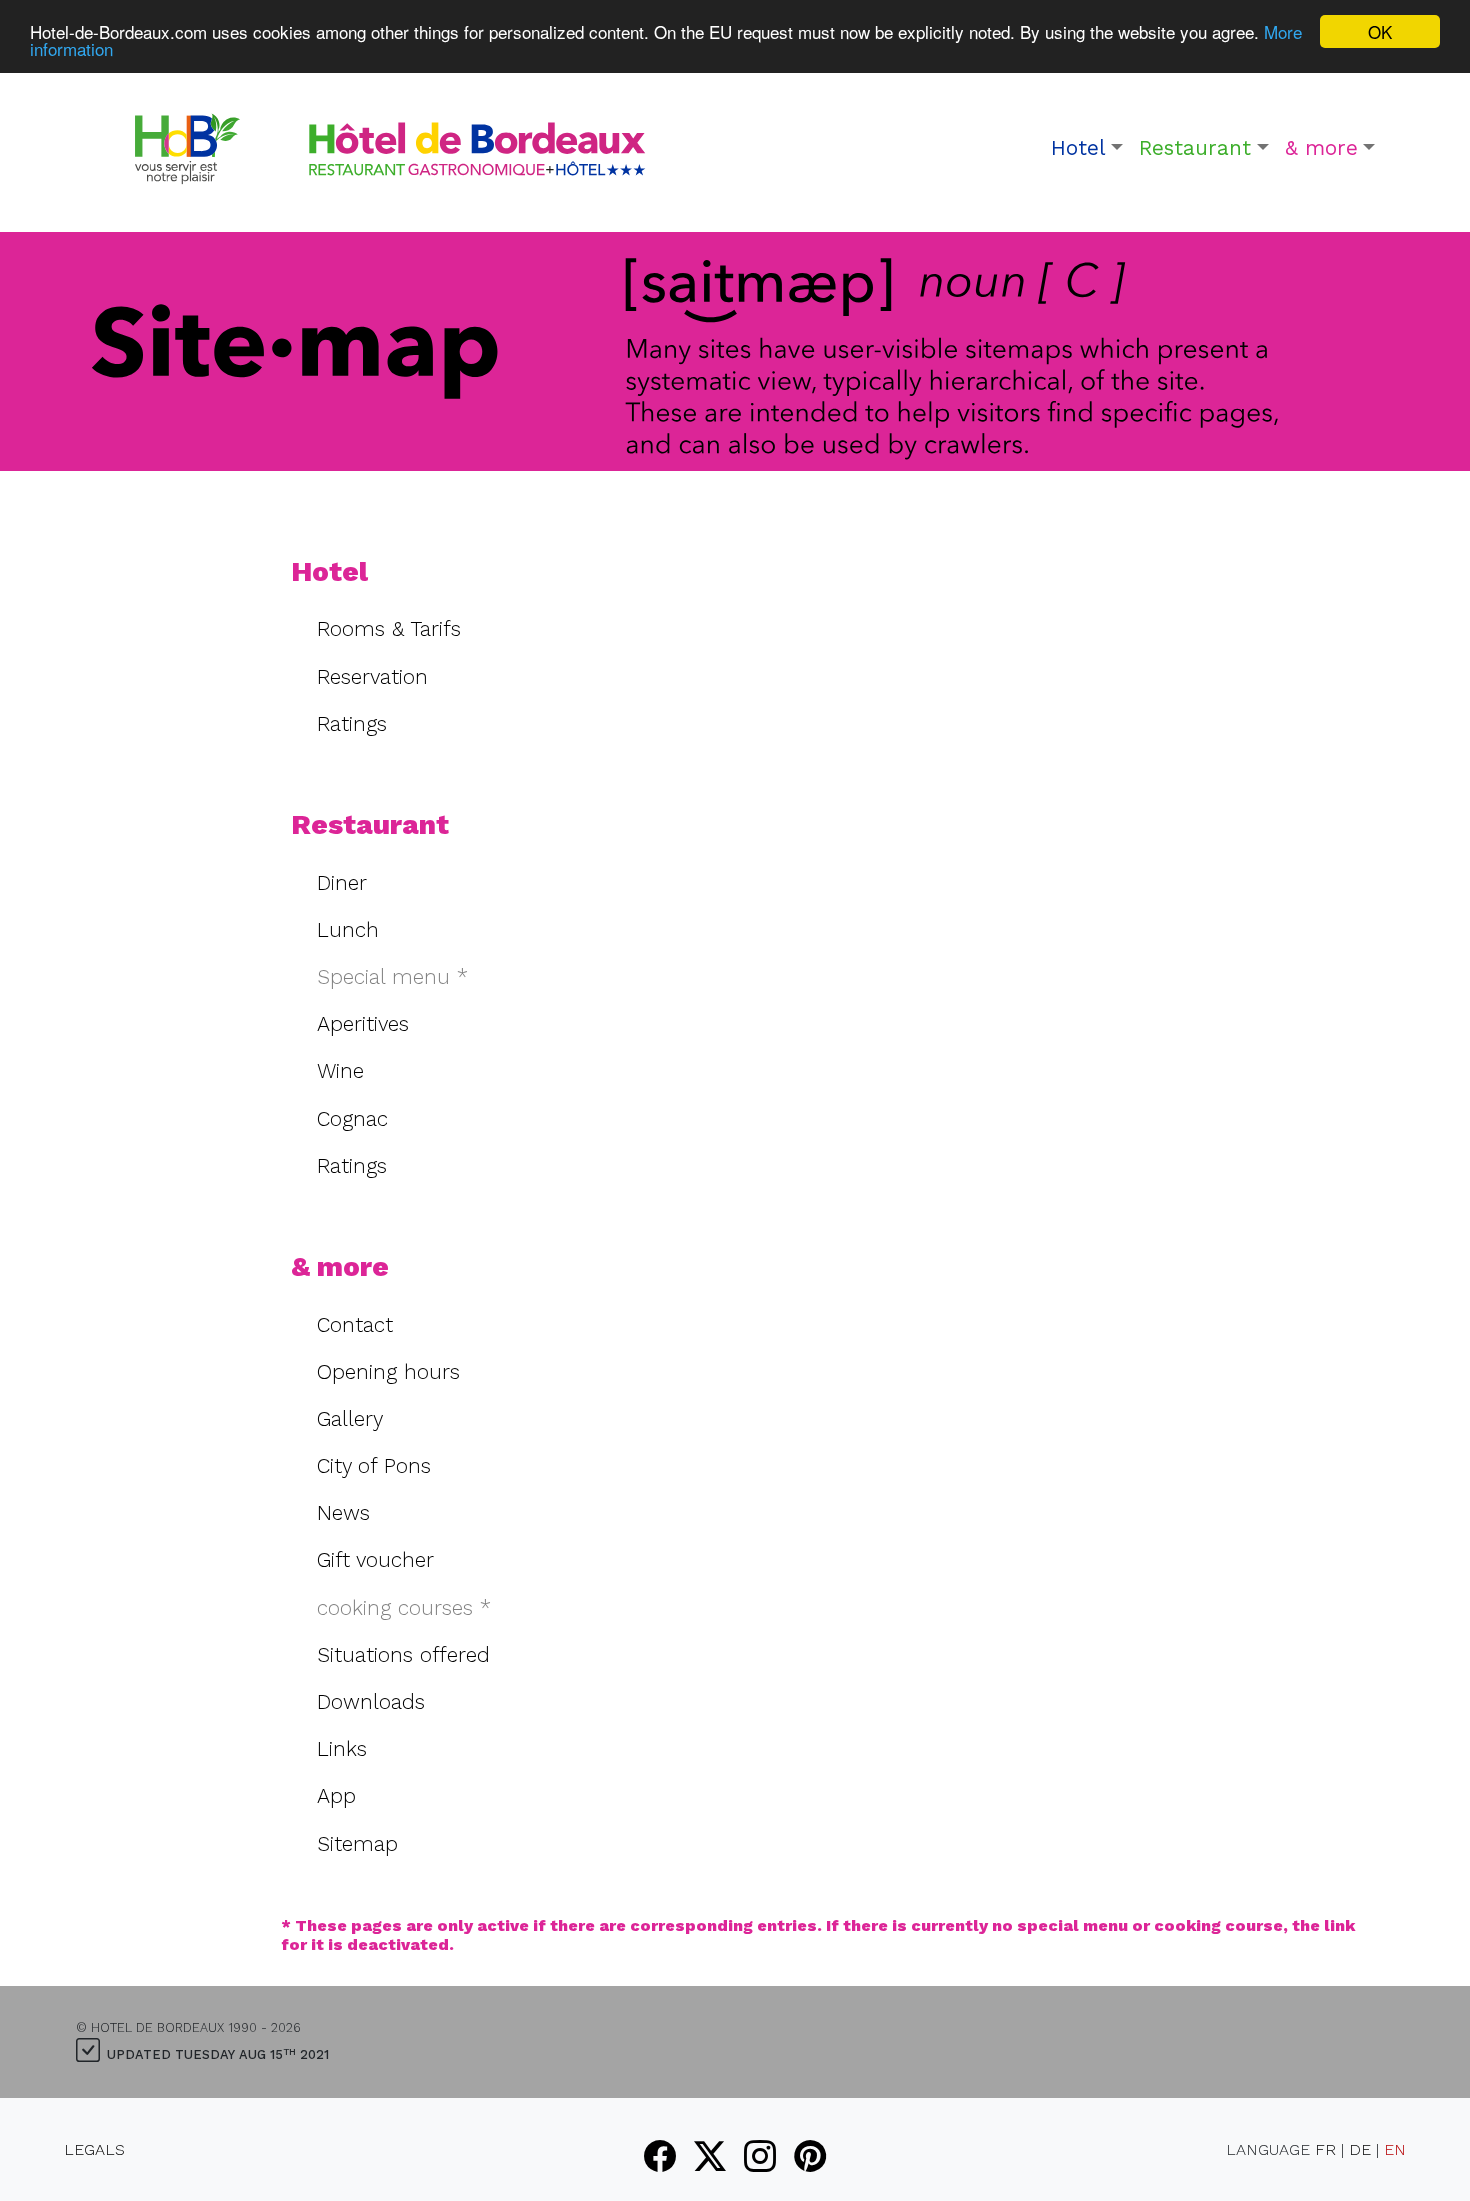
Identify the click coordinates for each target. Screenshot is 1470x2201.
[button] (1087, 148)
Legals (94, 2149)
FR (1325, 2149)
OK (1380, 31)
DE (1360, 2149)
